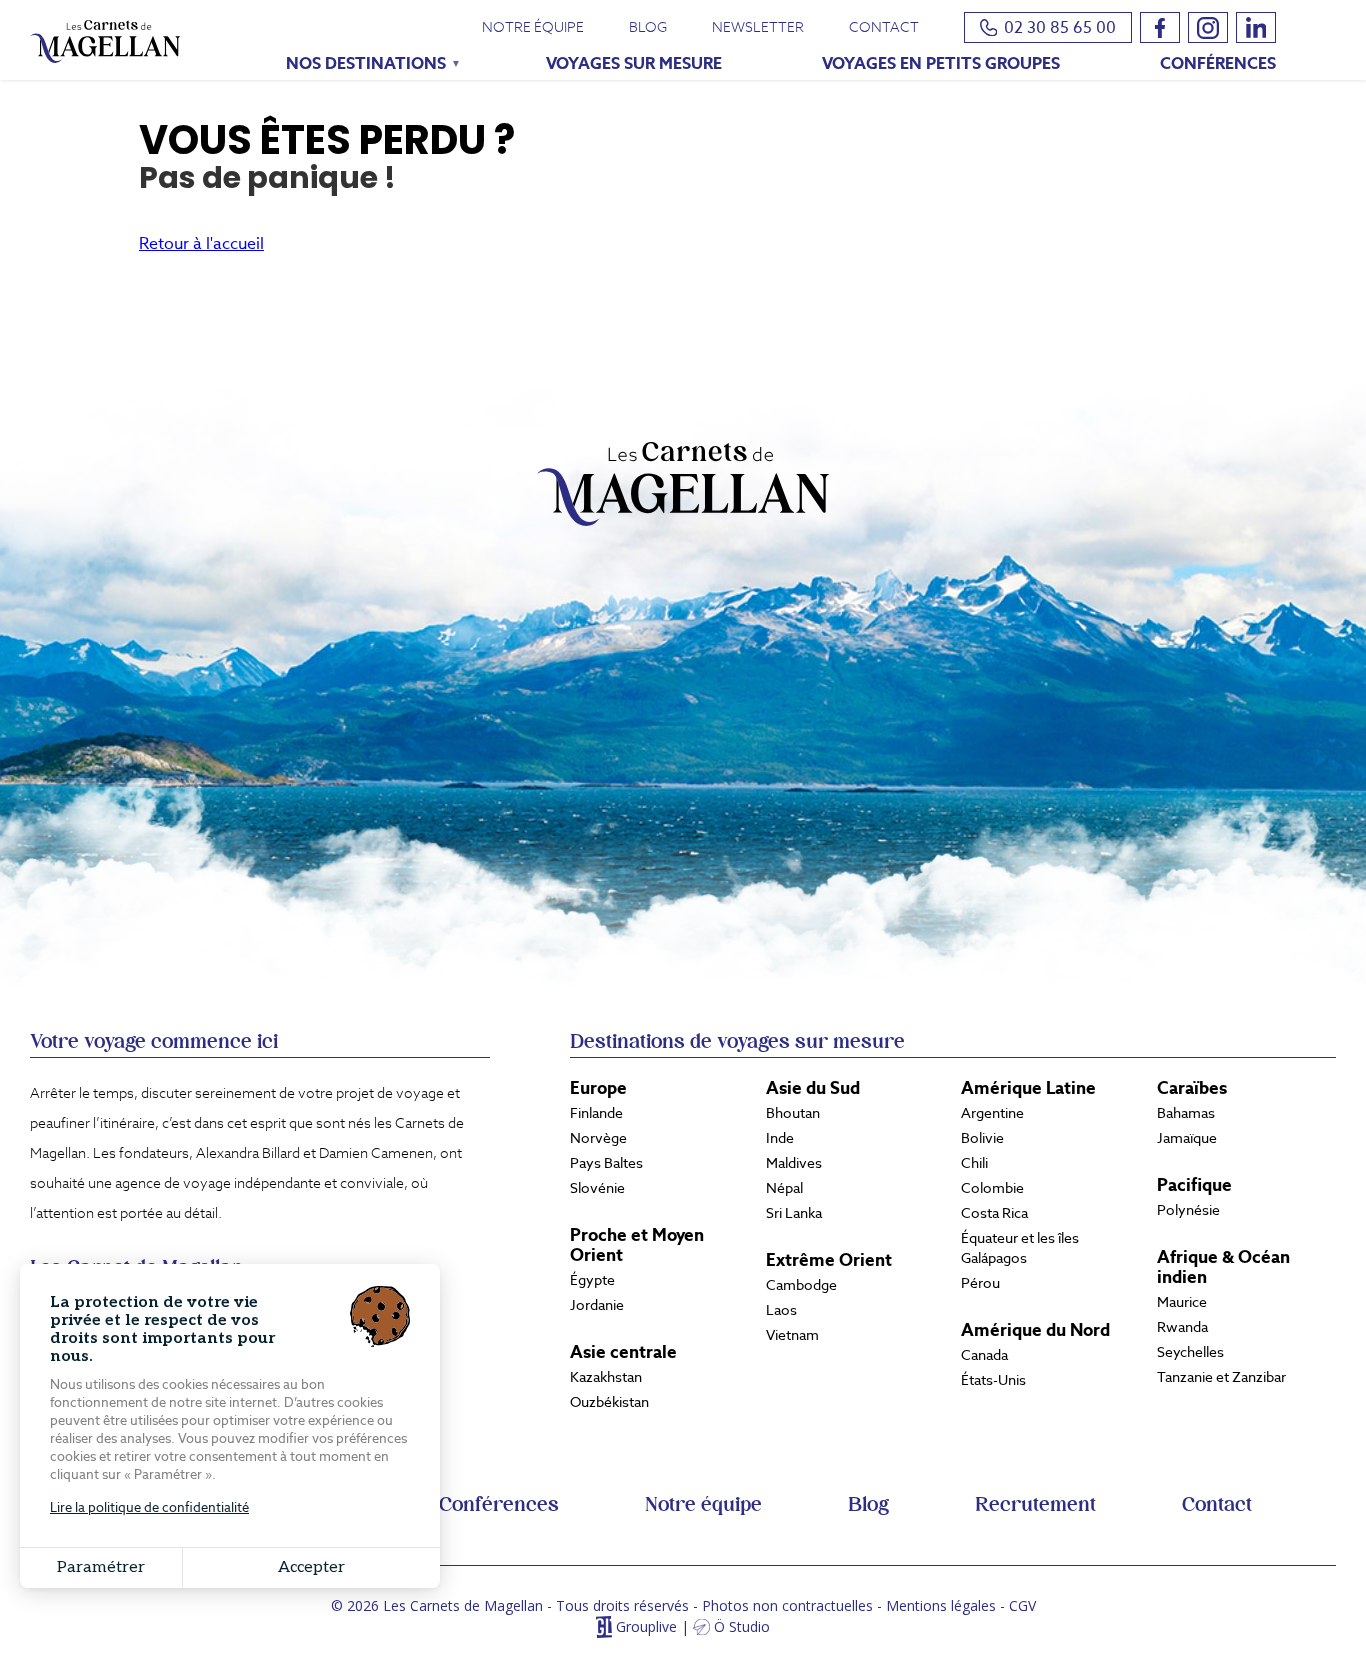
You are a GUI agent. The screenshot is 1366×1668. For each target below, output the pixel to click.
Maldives (794, 1163)
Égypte (592, 1280)
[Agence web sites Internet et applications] (603, 1627)
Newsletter (758, 27)
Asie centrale (623, 1352)
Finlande (596, 1113)
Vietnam (792, 1335)
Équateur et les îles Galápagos (1020, 1248)
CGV (1022, 1605)
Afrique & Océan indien (1223, 1267)
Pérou (980, 1283)
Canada (984, 1355)
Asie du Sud (813, 1088)
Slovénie (597, 1188)
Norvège (598, 1138)
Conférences (1218, 63)
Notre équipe (533, 27)
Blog (648, 27)
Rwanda (1182, 1327)
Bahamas (1186, 1113)
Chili (974, 1163)
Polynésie (1188, 1210)
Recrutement (1035, 1505)
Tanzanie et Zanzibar (1221, 1377)
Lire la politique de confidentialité (149, 1507)
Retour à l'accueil (201, 243)
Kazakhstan (606, 1377)
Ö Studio (742, 1627)
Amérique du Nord (1035, 1330)
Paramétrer (101, 1567)
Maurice (1182, 1302)
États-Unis (993, 1380)
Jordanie (597, 1305)
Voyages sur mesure (634, 63)
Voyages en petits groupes (941, 63)
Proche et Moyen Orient (637, 1245)
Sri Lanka (794, 1213)
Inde (780, 1138)
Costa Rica (994, 1213)
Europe (598, 1088)
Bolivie (982, 1138)
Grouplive (646, 1627)
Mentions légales (941, 1605)
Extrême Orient (829, 1260)
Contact (884, 27)
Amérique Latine (1028, 1088)
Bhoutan (793, 1113)
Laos (781, 1310)
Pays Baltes (606, 1163)
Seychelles (1190, 1352)
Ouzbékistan (609, 1402)
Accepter (311, 1567)
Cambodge (801, 1285)
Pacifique (1194, 1185)
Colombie (992, 1188)
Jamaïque (1187, 1138)
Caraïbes (1192, 1088)
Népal (784, 1188)
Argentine (992, 1113)
